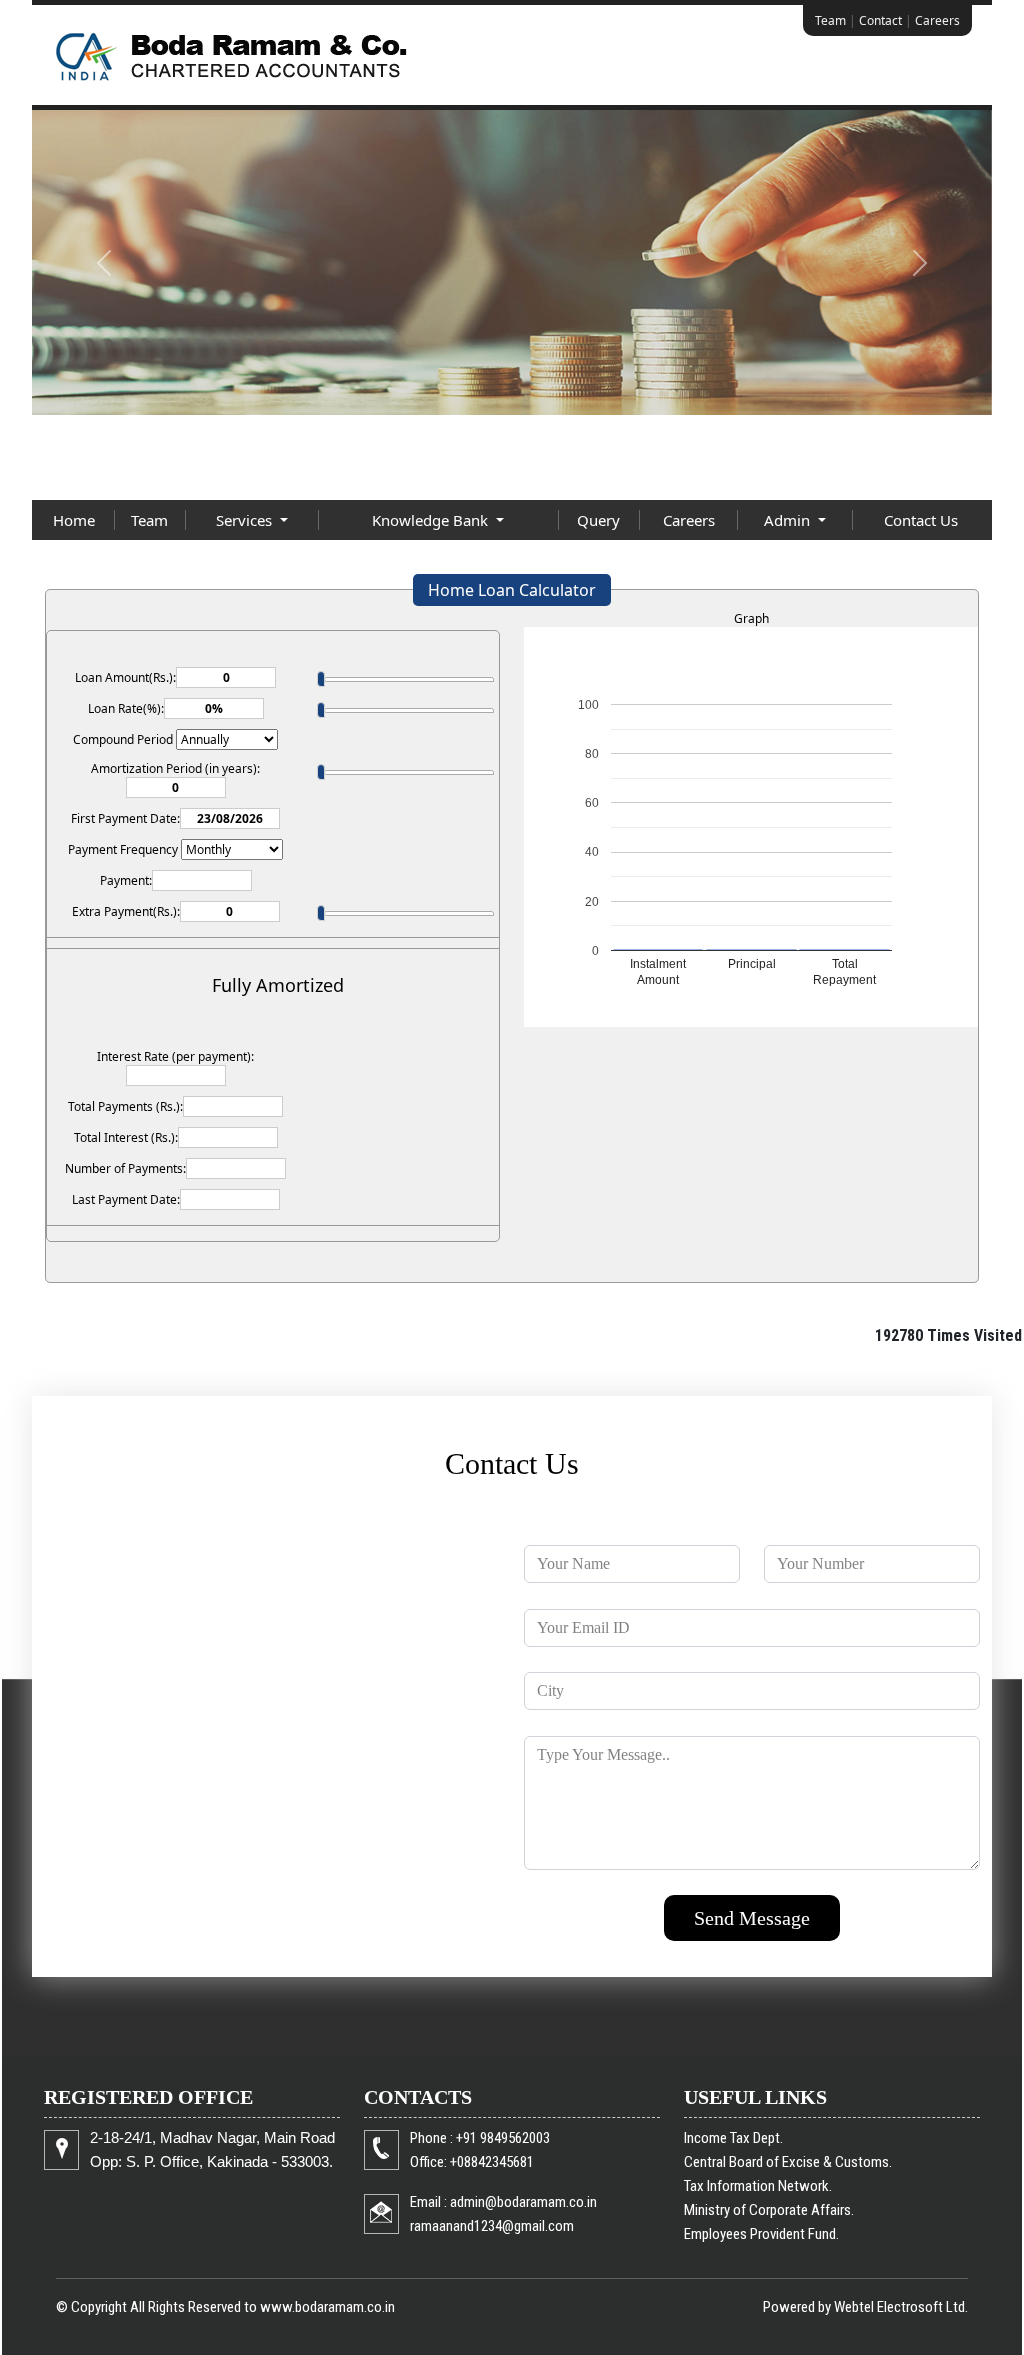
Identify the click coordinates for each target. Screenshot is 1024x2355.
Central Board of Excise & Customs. (788, 2162)
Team (830, 20)
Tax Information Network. (758, 2186)
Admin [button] (789, 520)
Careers (937, 20)
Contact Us (921, 520)
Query (598, 520)
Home (74, 520)
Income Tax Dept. (733, 2138)
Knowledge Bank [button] (432, 520)
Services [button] (246, 520)
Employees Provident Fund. (761, 2234)
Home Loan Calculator (512, 590)
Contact (880, 20)
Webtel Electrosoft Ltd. (901, 2307)
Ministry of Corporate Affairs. (769, 2210)
